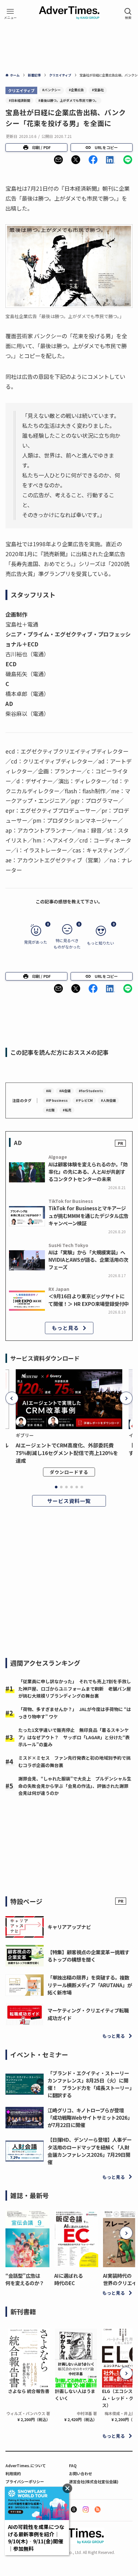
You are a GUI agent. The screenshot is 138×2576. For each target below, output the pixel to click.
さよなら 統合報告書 (29, 2391)
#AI (48, 1091)
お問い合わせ (81, 2473)
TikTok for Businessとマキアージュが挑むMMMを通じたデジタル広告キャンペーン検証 (88, 1215)
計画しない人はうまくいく (75, 2395)
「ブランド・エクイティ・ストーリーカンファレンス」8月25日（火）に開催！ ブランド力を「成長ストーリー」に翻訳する (90, 2084)
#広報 (50, 1110)
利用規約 (13, 2473)
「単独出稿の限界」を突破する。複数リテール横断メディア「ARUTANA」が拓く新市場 (90, 1985)
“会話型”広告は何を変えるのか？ (25, 2279)
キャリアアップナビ (69, 1927)
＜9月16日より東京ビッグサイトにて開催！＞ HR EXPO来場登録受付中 (89, 1300)
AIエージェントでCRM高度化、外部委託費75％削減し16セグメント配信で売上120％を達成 (67, 1453)
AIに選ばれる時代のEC (69, 2279)
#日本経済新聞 (19, 100)
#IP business (57, 1100)
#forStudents (91, 1091)
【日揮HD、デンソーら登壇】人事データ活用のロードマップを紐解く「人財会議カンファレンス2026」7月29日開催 (90, 2151)
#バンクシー (51, 90)
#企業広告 (76, 90)
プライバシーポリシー (25, 2481)
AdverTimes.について (26, 2465)
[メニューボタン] (10, 13)
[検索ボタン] (128, 13)
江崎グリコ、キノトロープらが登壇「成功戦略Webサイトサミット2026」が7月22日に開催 (90, 2117)
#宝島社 (98, 90)
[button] (58, 160)
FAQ (73, 2465)
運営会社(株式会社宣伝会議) (94, 2481)
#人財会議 (108, 1100)
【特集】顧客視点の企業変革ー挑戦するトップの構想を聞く (88, 1956)
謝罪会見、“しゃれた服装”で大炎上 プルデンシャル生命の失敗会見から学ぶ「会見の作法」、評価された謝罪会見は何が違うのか (75, 1786)
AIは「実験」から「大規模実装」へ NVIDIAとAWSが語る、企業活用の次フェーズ (88, 1260)
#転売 (67, 1110)
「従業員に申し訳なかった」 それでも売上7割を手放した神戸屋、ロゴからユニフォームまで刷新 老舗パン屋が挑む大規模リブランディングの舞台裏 (75, 1688)
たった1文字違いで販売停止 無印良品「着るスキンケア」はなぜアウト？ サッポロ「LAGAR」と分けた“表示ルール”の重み (74, 1737)
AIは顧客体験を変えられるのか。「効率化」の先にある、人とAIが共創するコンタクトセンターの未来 (88, 1172)
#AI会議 (65, 1091)
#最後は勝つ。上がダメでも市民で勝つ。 (68, 100)
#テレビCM (84, 1100)
